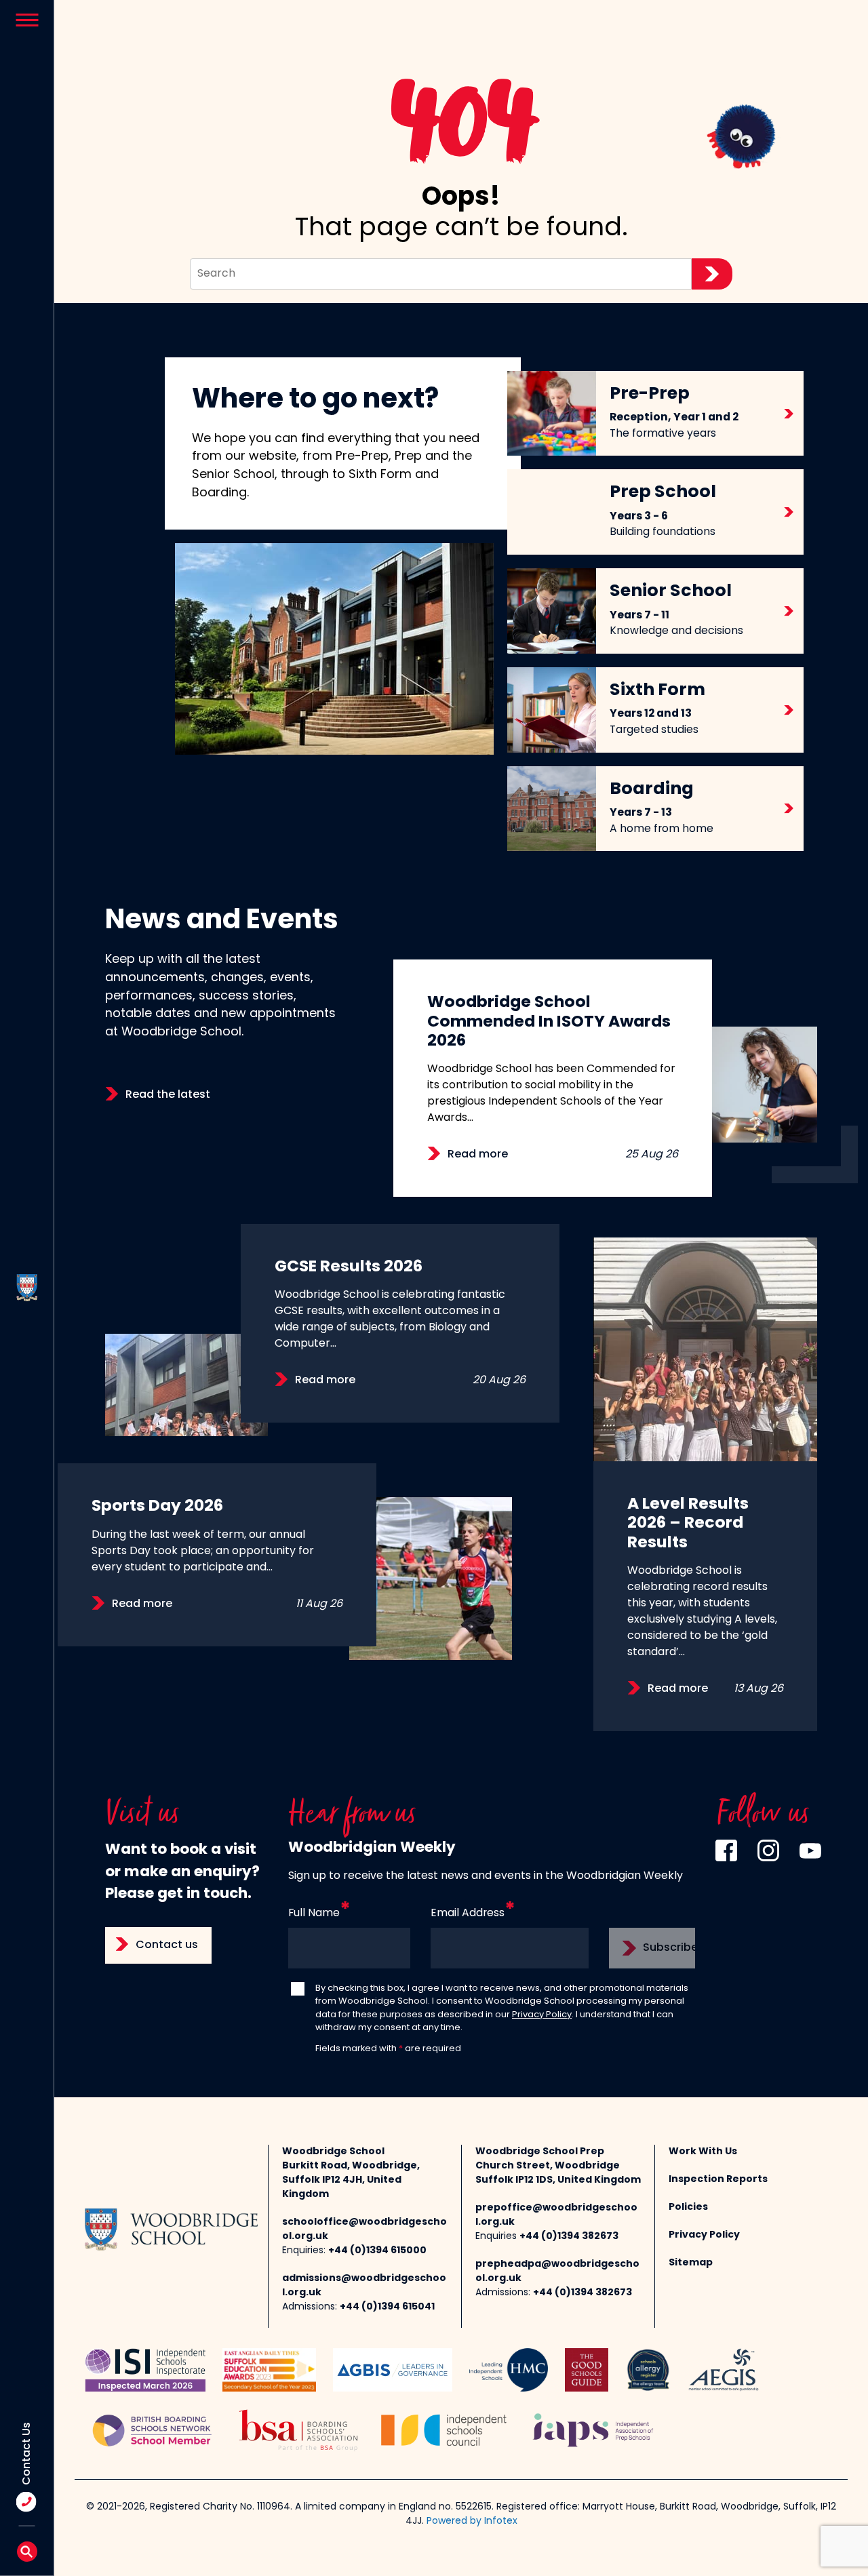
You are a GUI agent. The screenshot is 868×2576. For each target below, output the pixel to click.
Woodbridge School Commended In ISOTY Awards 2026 (549, 1022)
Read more (478, 1155)
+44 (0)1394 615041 (387, 2307)
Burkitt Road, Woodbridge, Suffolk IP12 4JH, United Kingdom (351, 2180)
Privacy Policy (542, 2015)
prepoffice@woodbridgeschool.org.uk (556, 2215)
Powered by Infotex (472, 2521)
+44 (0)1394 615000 (377, 2251)
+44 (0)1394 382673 (569, 2237)
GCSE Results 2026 (349, 1267)
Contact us (167, 1945)
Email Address (468, 1914)
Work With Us (703, 2152)
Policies (688, 2207)
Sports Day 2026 (157, 1507)
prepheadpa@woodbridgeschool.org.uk (557, 2272)
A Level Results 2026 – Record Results (688, 1524)
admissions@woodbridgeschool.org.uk (364, 2286)
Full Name (314, 1914)
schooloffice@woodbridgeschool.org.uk (364, 2230)
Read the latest (168, 1095)
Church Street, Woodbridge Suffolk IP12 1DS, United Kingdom (558, 2173)
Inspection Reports (718, 2180)
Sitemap (691, 2263)
